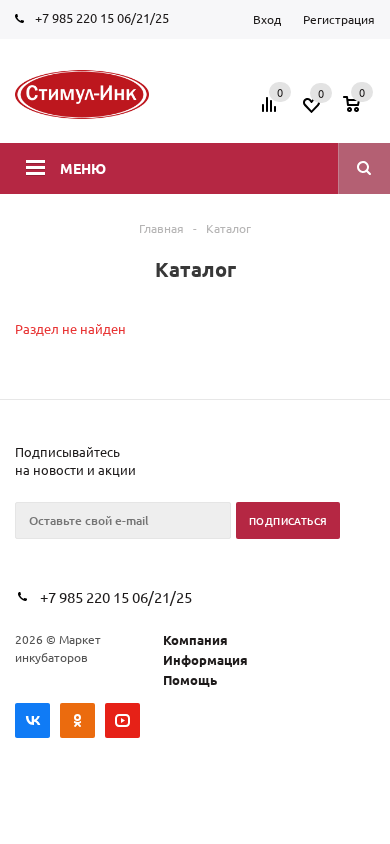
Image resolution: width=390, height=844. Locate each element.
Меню (83, 168)
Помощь (190, 679)
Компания (195, 639)
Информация (205, 659)
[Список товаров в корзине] (361, 111)
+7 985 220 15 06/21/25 (102, 17)
